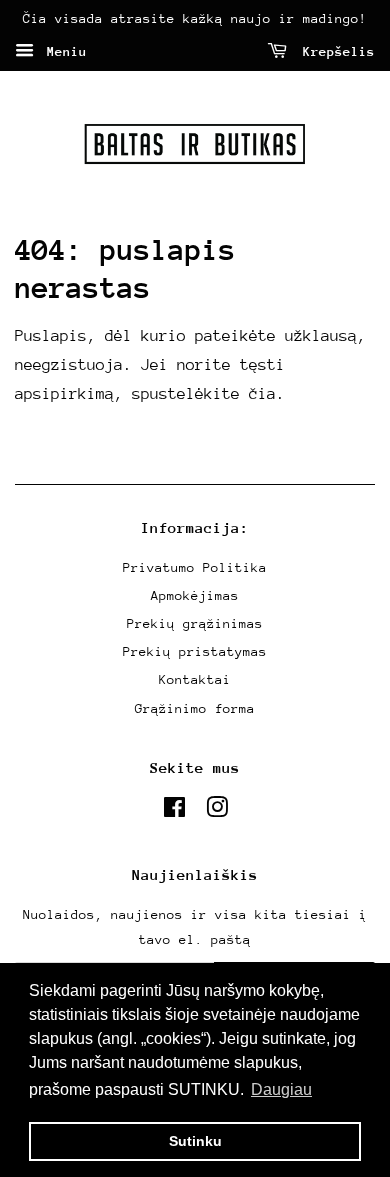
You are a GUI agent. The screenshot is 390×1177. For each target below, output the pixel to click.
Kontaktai (195, 679)
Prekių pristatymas (195, 651)
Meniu (63, 51)
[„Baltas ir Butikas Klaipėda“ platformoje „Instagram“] (217, 811)
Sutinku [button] (195, 1141)
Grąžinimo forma (195, 708)
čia (262, 394)
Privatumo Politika (195, 567)
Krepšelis (335, 51)
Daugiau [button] (281, 1089)
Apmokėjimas (195, 595)
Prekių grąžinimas (195, 623)
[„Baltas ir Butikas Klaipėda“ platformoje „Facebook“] (174, 811)
